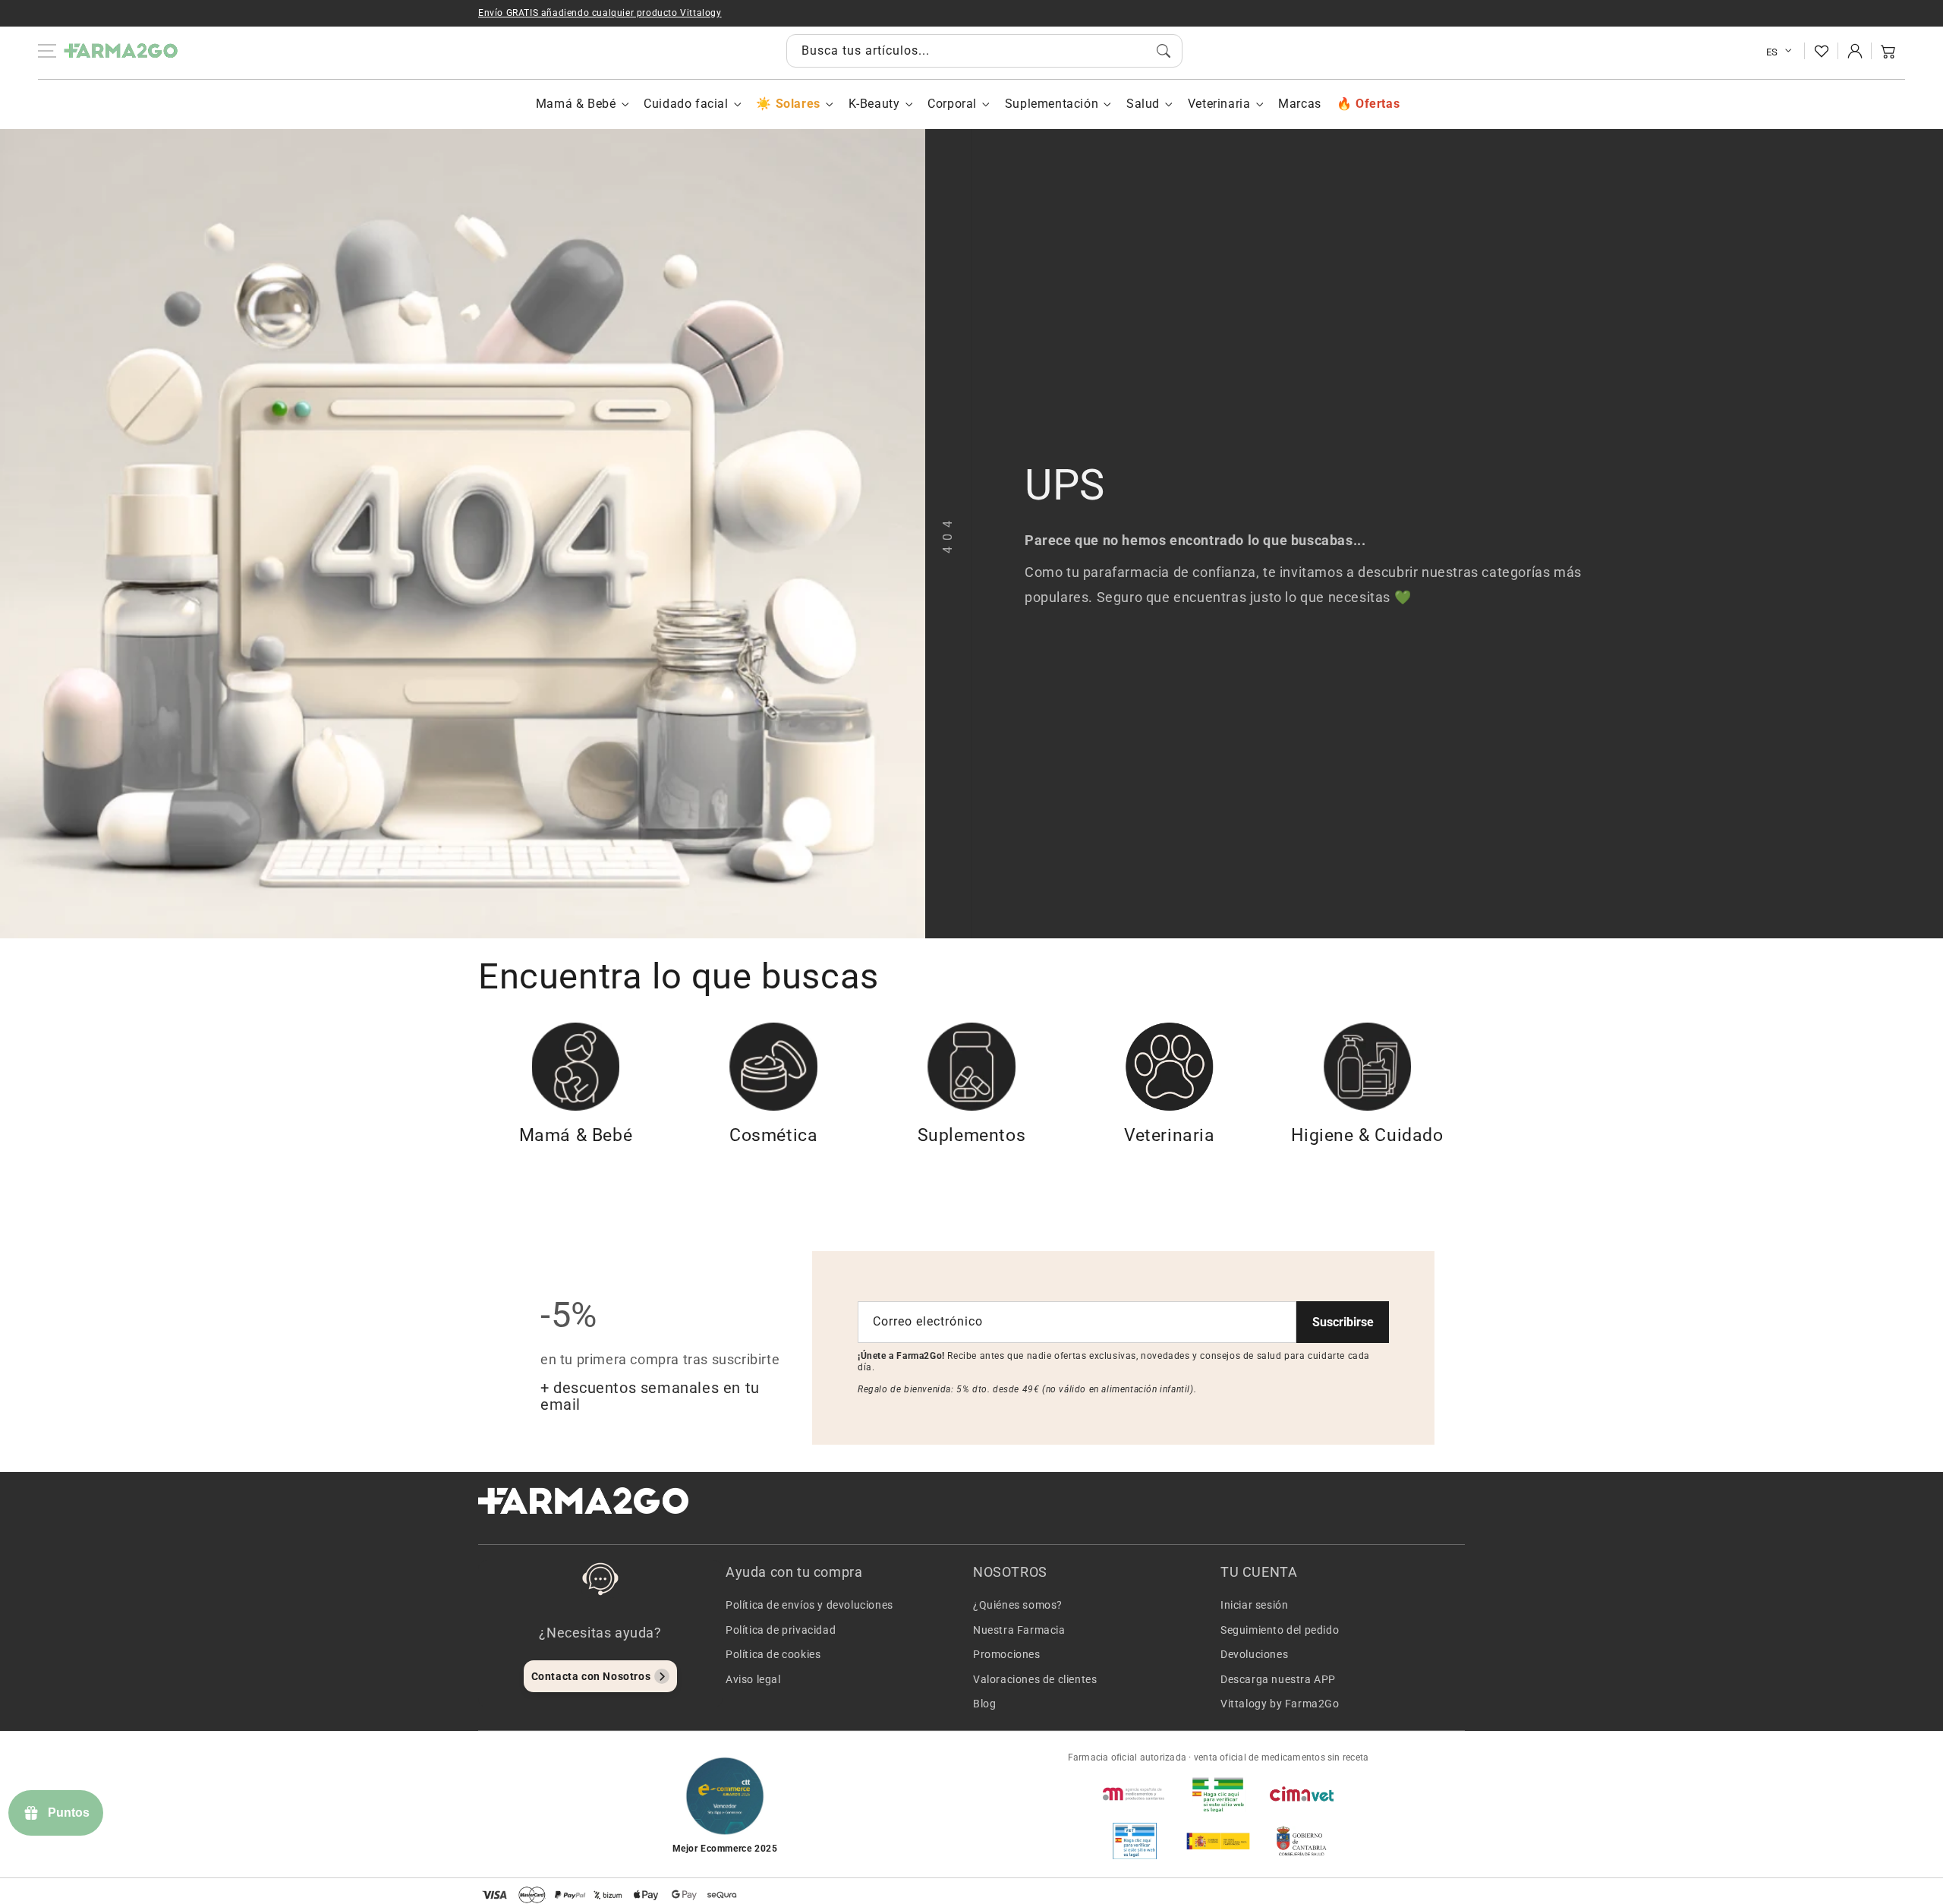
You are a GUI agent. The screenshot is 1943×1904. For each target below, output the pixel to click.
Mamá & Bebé (576, 104)
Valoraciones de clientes (1035, 1679)
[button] (1888, 51)
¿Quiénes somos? (1018, 1605)
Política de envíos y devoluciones (809, 1605)
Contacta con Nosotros (591, 1676)
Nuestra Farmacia (1019, 1630)
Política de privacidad (781, 1630)
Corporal (952, 104)
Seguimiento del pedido (1280, 1630)
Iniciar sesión (1254, 1605)
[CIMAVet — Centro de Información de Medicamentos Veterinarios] (1302, 1794)
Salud (1143, 104)
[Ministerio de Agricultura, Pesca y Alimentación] (1218, 1841)
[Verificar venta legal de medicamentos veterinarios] (1135, 1841)
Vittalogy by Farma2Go (1280, 1704)
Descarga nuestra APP (1278, 1679)
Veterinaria (1219, 104)
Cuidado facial (686, 104)
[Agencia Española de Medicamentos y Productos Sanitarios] (1135, 1794)
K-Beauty (874, 104)
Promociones (1007, 1654)
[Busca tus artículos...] (1164, 51)
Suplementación (1052, 104)
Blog (984, 1704)
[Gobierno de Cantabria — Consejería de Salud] (1302, 1841)
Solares (798, 104)
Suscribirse (1343, 1322)
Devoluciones (1254, 1654)
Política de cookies (773, 1654)
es (1772, 52)
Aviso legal (753, 1679)
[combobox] (984, 51)
